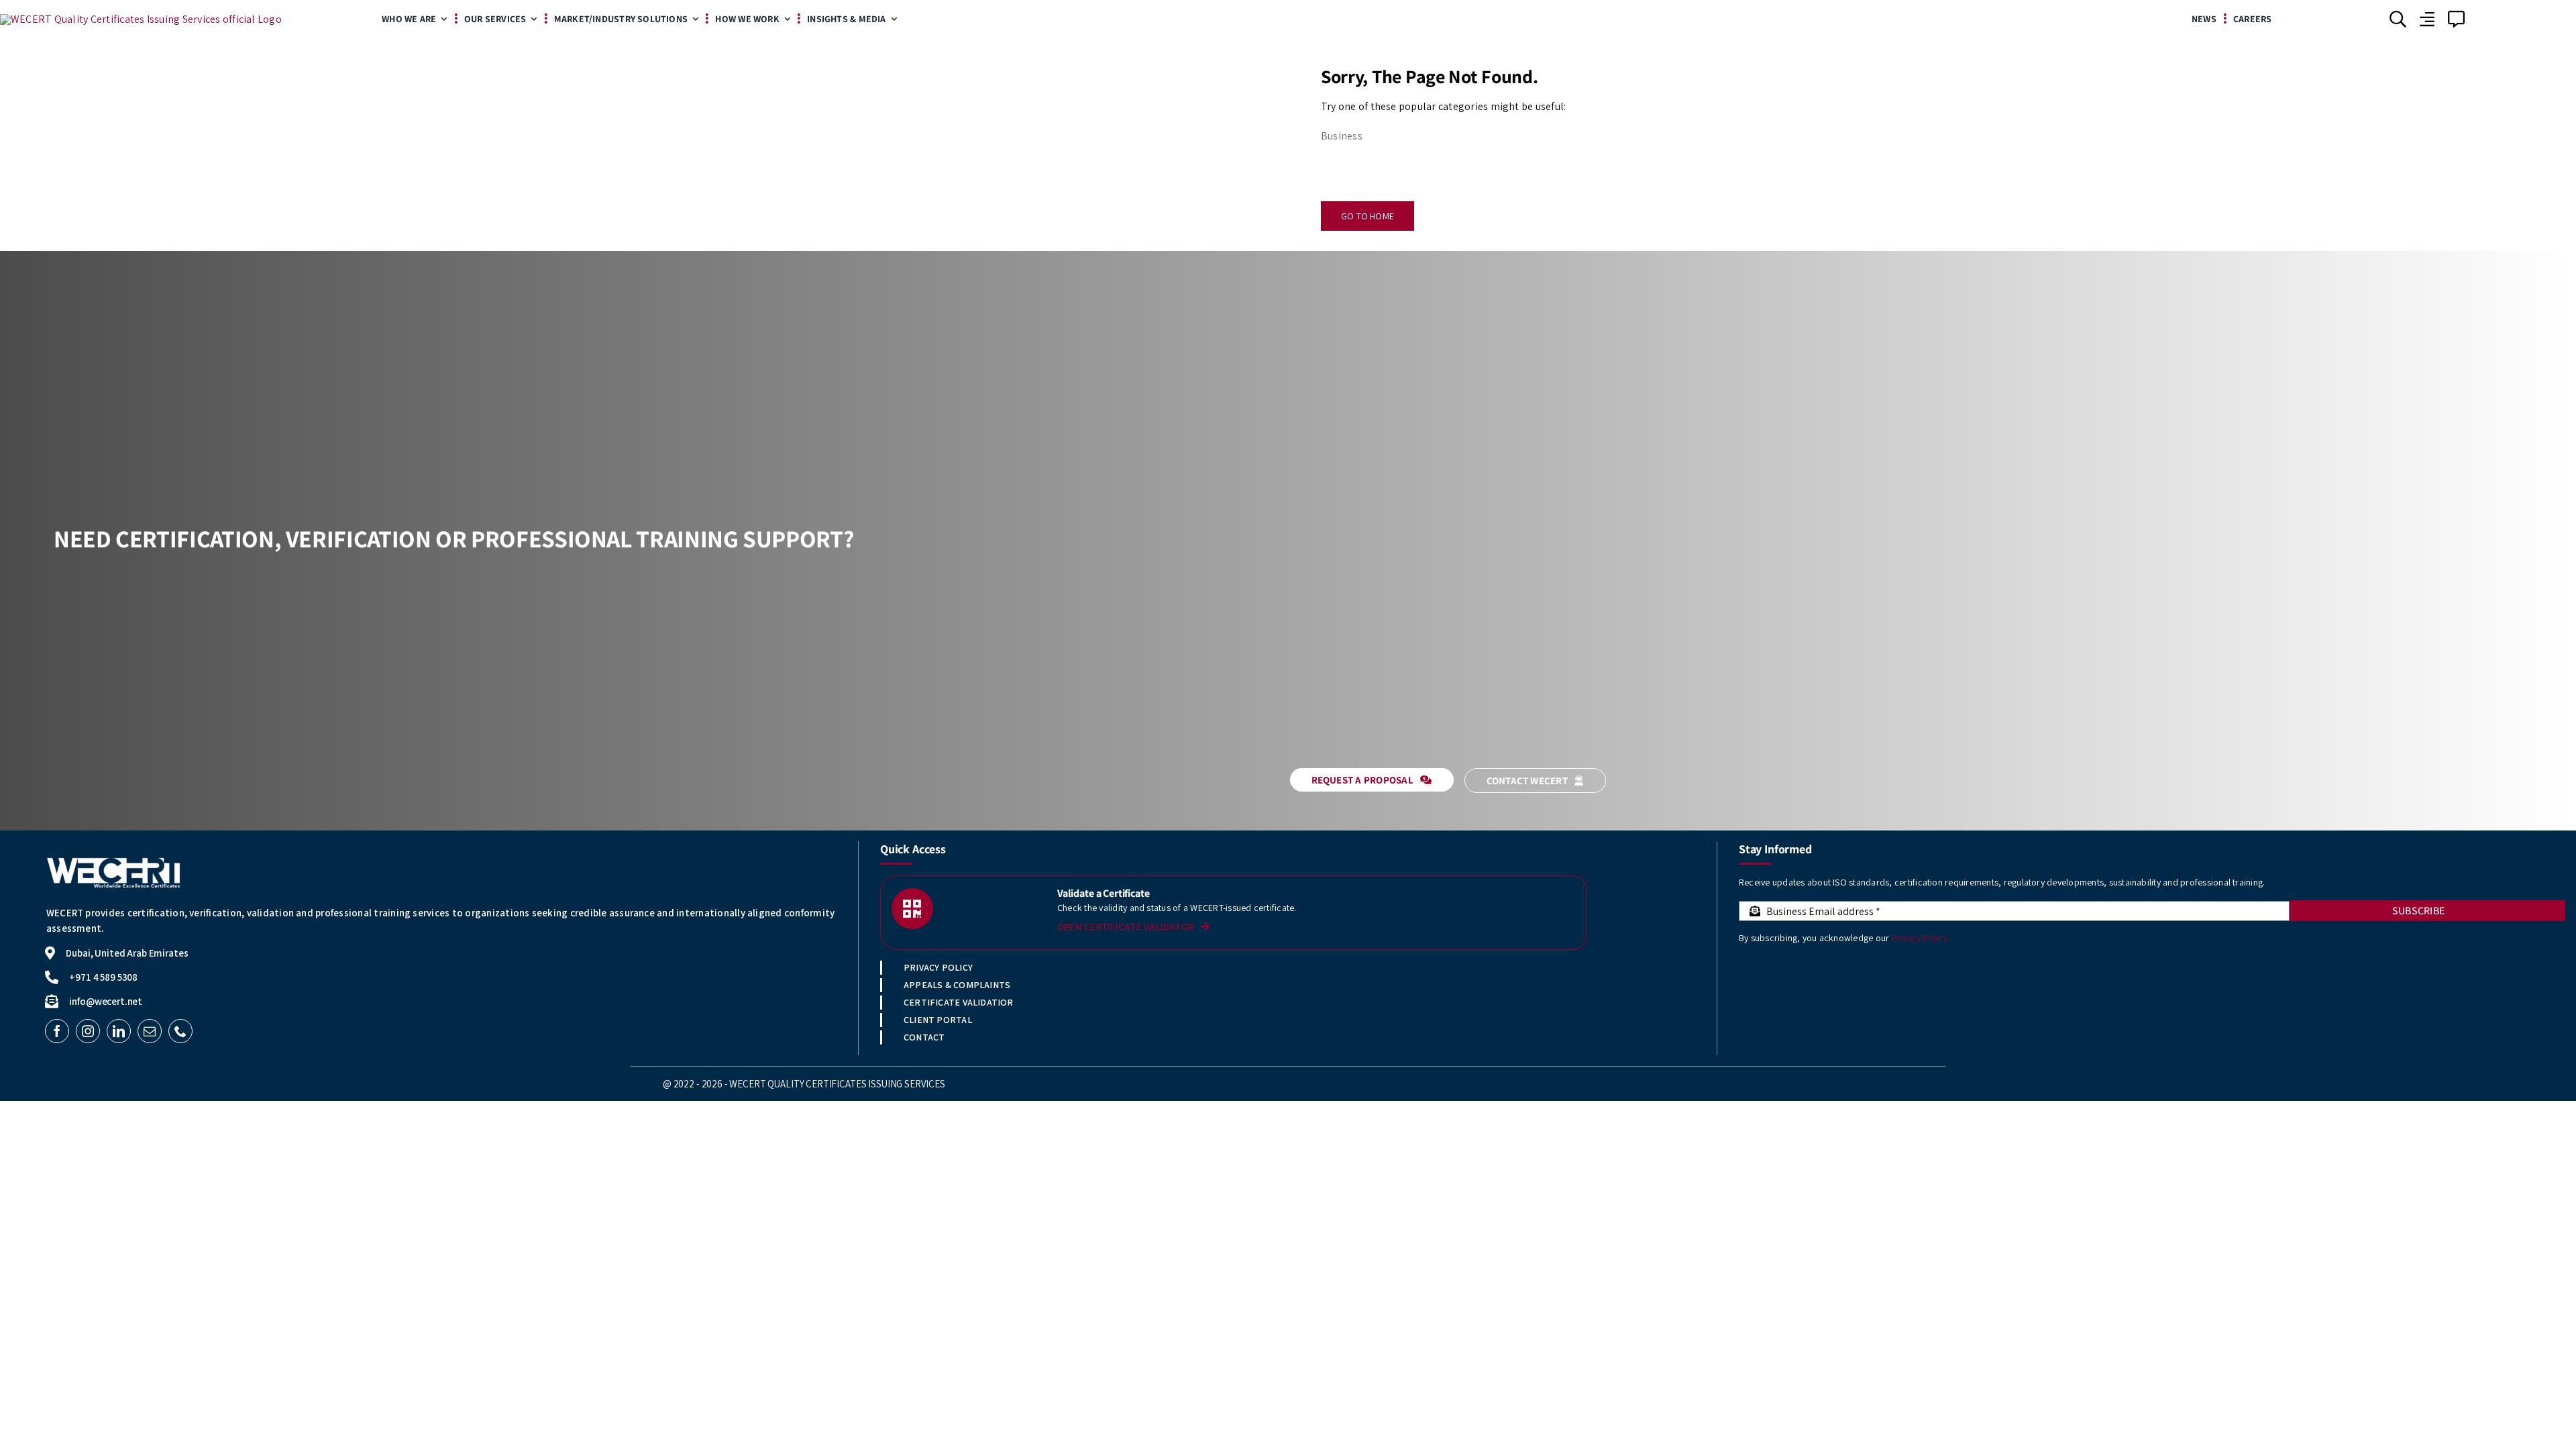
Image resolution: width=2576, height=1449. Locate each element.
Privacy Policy (1920, 938)
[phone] (180, 1031)
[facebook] (57, 1031)
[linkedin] (119, 1031)
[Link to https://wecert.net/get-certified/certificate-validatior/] (912, 909)
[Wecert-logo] (141, 19)
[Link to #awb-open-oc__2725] (2427, 19)
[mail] (150, 1031)
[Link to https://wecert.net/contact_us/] (2456, 19)
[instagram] (88, 1031)
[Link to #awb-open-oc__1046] (2398, 19)
